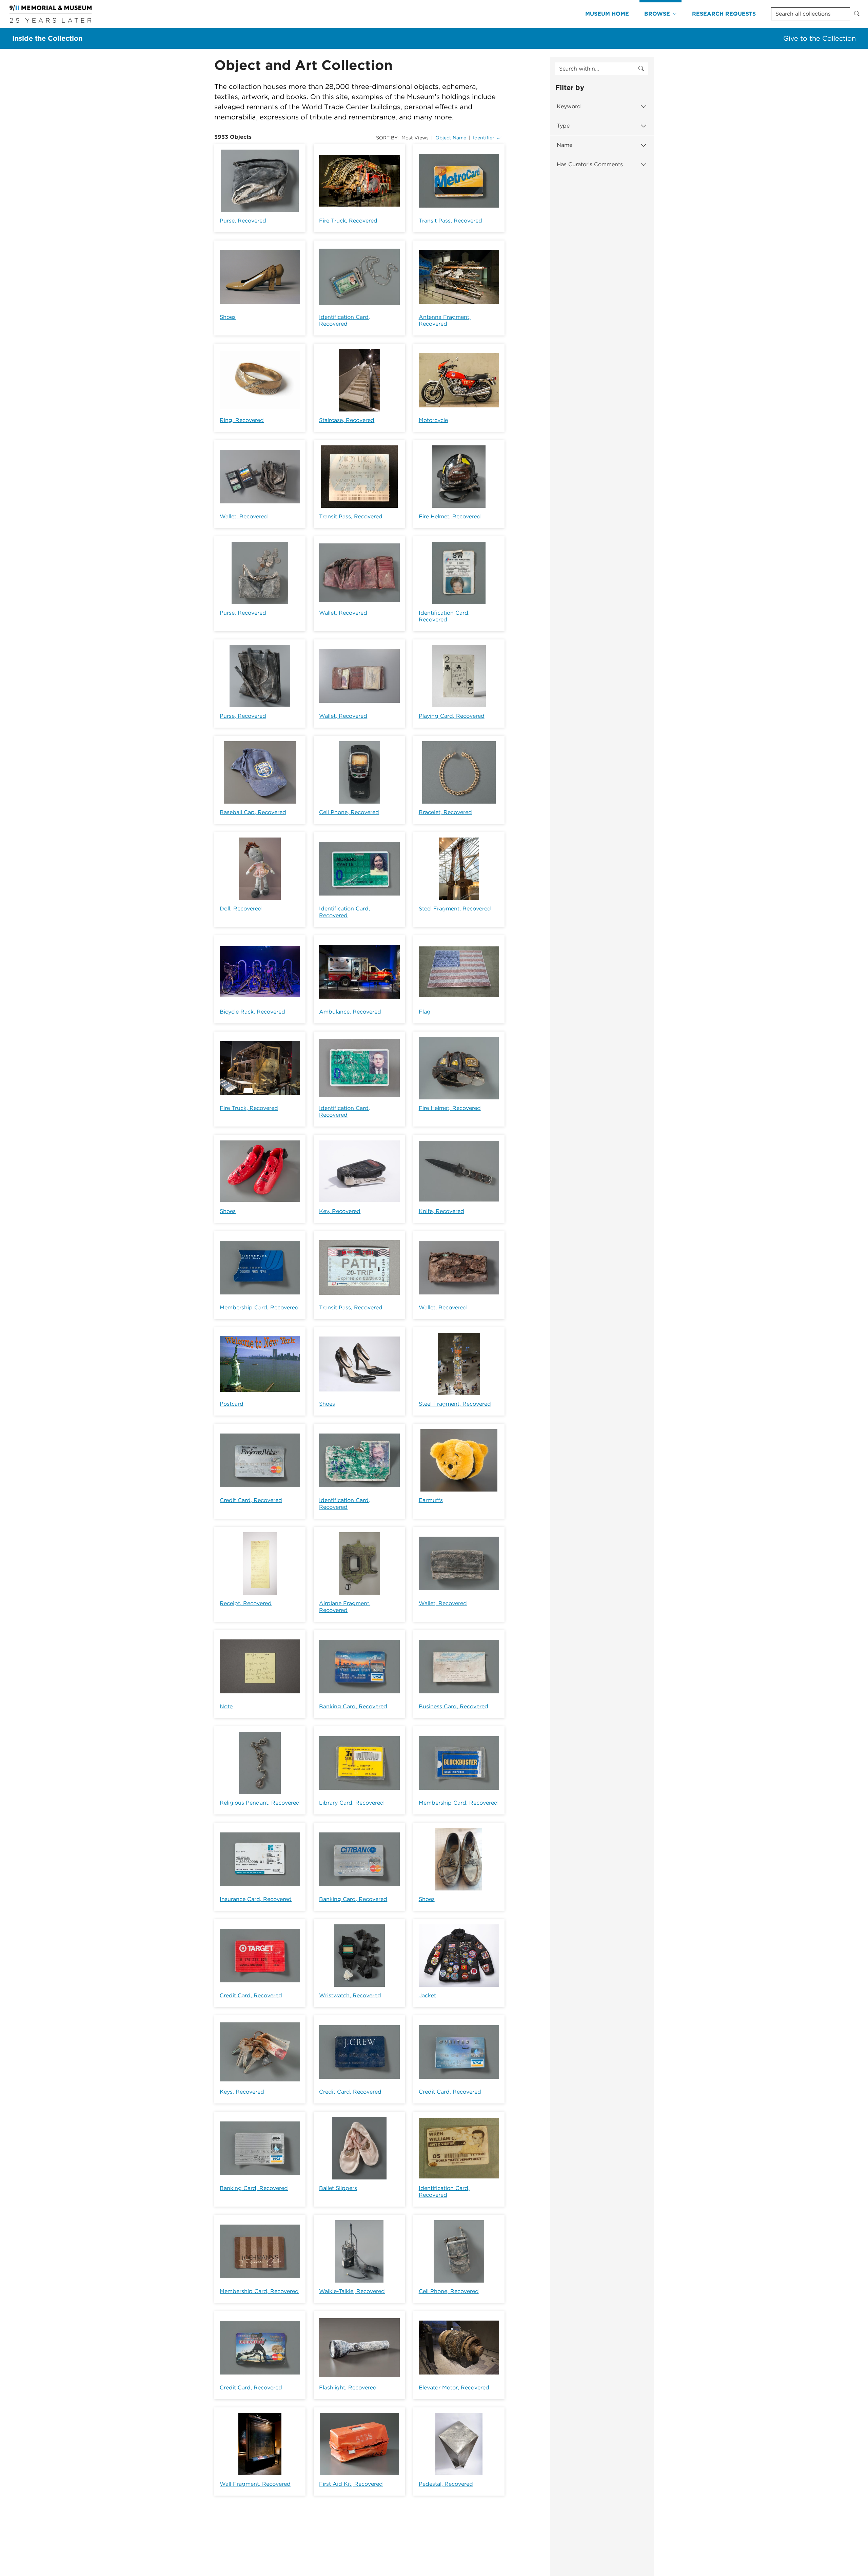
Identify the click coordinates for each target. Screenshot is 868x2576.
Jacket (427, 1995)
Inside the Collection (47, 38)
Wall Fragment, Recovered (255, 2484)
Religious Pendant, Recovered (260, 1803)
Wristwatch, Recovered (350, 1995)
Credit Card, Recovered (251, 1500)
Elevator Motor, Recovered (454, 2388)
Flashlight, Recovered (348, 2388)
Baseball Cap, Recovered (253, 812)
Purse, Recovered (243, 221)
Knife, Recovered (441, 1211)
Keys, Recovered (242, 2092)
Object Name (451, 138)
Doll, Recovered (241, 909)
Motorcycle (433, 420)
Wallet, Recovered (244, 516)
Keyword (569, 106)
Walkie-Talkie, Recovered (352, 2291)
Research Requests (724, 14)
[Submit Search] (857, 14)
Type (563, 126)
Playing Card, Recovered (452, 716)
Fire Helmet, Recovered (450, 516)
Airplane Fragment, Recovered (345, 1607)
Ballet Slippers (338, 2188)
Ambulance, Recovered (350, 1012)
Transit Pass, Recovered (450, 221)
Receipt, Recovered (246, 1603)
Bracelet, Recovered (445, 812)
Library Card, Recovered (351, 1803)
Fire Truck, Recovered (348, 221)
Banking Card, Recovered (353, 1706)
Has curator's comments (590, 164)
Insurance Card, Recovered (256, 1899)
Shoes (228, 317)
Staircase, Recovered (347, 420)
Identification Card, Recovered (344, 320)
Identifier (484, 138)
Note (226, 1706)
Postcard (232, 1404)
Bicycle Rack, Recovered (252, 1012)
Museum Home (607, 14)
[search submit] (641, 69)
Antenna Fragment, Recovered (445, 320)
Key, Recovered (340, 1211)
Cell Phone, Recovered (349, 812)
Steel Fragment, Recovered (455, 909)
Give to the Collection (820, 38)
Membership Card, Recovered (259, 1308)
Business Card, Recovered (453, 1706)
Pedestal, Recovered (446, 2484)
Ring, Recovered (242, 420)
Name (565, 145)
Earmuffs (431, 1500)
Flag (425, 1012)
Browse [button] (657, 14)
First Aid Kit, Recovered (351, 2484)
